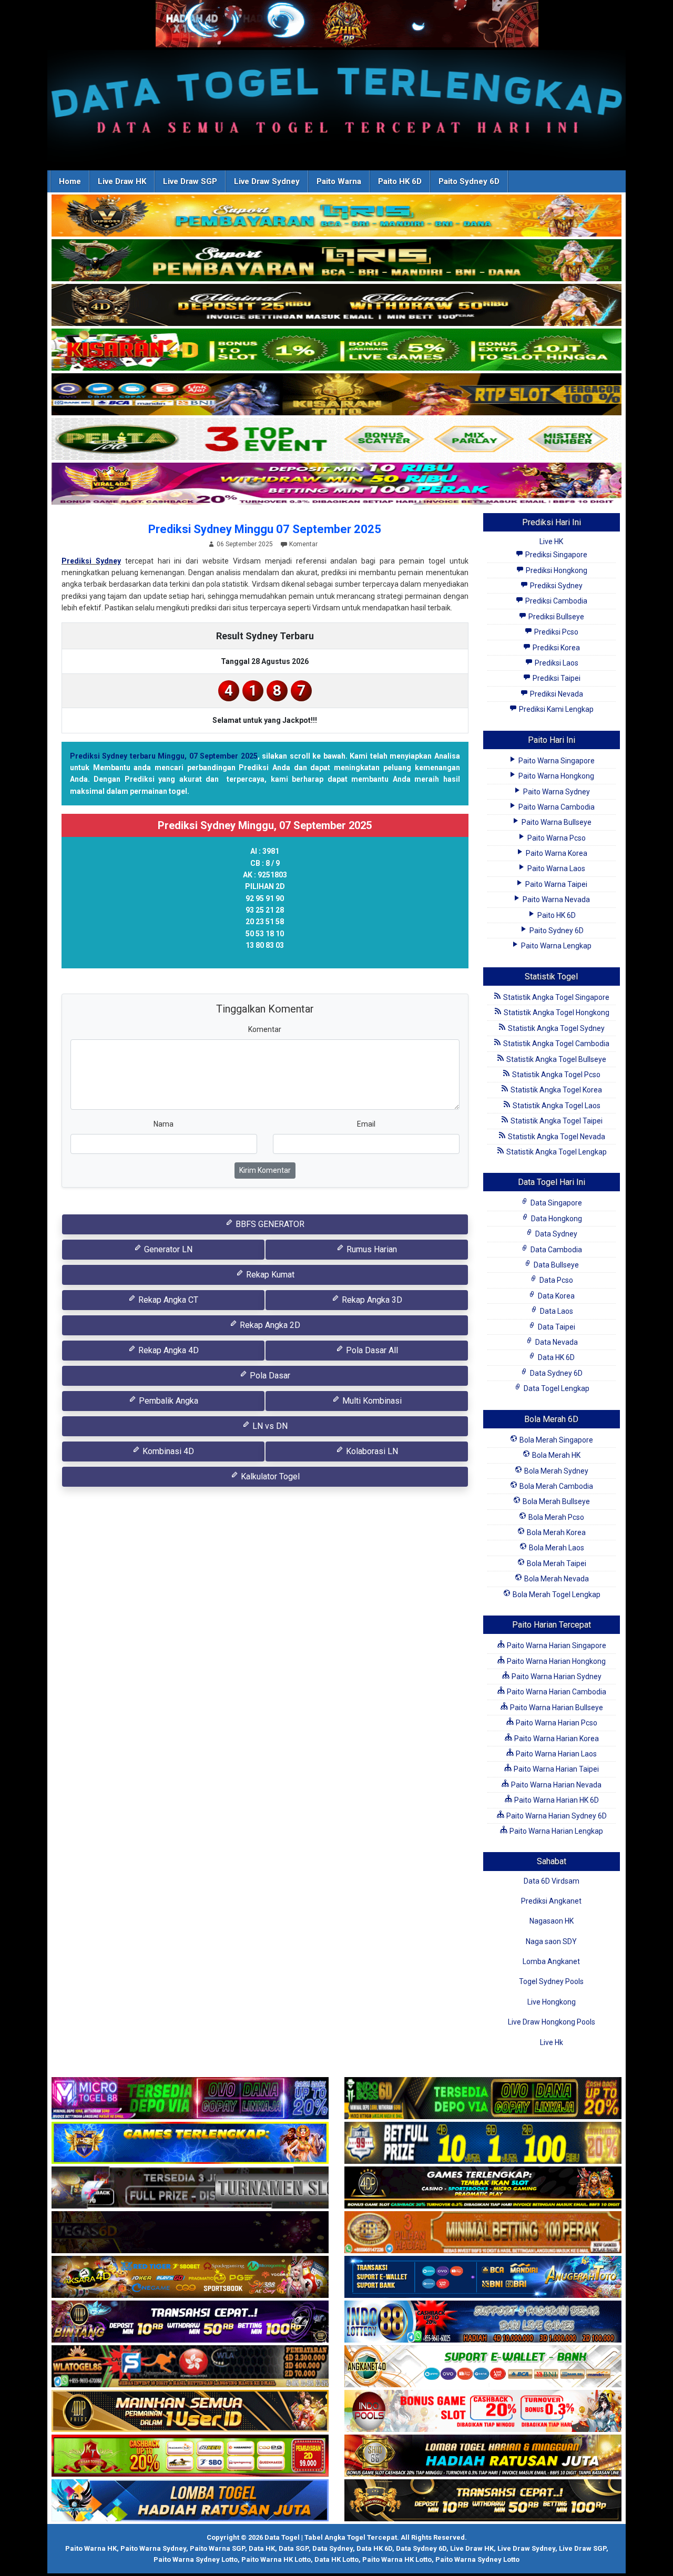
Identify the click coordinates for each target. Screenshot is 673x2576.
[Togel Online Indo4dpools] (190, 2501)
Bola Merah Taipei (556, 1563)
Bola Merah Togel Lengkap (556, 1594)
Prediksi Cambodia (555, 601)
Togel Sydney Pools (551, 1981)
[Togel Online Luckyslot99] (483, 2143)
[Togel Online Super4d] (336, 305)
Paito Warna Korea (556, 853)
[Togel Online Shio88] (483, 2456)
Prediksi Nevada (556, 694)
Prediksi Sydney (91, 561)
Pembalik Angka (167, 1401)
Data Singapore (555, 1203)
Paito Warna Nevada (555, 899)
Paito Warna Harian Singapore (556, 1645)
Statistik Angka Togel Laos (556, 1106)
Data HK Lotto (336, 2559)
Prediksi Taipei (556, 678)
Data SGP (294, 2548)
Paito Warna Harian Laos (555, 1754)
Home (70, 181)
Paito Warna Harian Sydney (556, 1677)
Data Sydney (555, 1234)
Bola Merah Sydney (555, 1471)
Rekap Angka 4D (167, 1350)
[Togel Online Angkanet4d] (483, 2367)
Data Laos (556, 1311)
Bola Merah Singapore (555, 1440)
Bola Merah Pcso (555, 1517)
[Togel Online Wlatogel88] (190, 2367)
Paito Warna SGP (217, 2548)
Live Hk (552, 2042)
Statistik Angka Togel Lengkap (556, 1152)
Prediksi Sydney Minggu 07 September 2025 (265, 529)
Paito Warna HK (91, 2548)
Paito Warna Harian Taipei (555, 1769)
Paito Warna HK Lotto (276, 2559)
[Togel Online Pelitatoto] (336, 439)
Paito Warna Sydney (556, 792)
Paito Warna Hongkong (555, 776)
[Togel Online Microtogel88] (190, 2099)
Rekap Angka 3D (371, 1300)
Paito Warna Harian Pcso (556, 1723)
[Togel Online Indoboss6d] (483, 2099)
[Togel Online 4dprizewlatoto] (190, 2411)
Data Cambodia (555, 1250)
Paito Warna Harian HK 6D (556, 1800)
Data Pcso (555, 1280)
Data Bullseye (555, 1265)
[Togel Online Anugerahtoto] (483, 2277)
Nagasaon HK (552, 1921)
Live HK (551, 541)
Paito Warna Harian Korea (556, 1739)
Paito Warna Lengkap (555, 946)
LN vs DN (269, 1426)
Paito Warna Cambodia (556, 807)
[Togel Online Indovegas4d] (483, 2501)
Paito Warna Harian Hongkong (555, 1661)
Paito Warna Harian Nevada (555, 1785)
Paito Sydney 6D (469, 181)
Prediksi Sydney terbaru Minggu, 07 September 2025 (164, 756)
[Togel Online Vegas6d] (190, 2233)
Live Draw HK (122, 181)
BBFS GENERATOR (269, 1224)
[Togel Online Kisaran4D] (336, 350)
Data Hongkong (556, 1219)
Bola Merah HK (555, 1455)
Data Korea (555, 1296)
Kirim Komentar (265, 1170)
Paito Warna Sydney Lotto (196, 2559)
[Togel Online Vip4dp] (483, 2188)
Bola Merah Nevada (556, 1579)
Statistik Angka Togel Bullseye (555, 1059)
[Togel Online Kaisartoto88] (190, 2456)
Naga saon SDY (551, 1941)
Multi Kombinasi (371, 1401)
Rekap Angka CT (167, 1300)
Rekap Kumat (269, 1275)
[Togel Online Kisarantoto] (336, 395)
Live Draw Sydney (267, 181)
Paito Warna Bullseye (556, 822)
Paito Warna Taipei (555, 884)
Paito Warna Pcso (556, 838)
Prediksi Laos (556, 663)
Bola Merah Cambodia (555, 1486)
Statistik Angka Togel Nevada (556, 1137)
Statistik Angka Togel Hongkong (556, 1013)
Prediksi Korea (555, 648)
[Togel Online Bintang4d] (190, 2322)
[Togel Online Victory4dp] (190, 2143)
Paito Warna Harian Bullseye (556, 1708)
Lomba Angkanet (551, 1961)
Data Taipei (556, 1327)
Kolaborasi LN (371, 1451)
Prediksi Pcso (555, 632)
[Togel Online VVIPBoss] (336, 216)
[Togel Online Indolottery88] (483, 2322)
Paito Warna (339, 181)
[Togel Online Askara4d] (190, 2277)
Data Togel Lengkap (556, 1388)
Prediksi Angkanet (551, 1901)
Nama (164, 1124)
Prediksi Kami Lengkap (555, 709)
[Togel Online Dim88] (336, 261)
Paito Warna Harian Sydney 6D (556, 1816)
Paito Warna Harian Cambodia (556, 1692)
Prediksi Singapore (555, 555)
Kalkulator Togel (269, 1476)
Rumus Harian (371, 1249)
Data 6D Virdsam (552, 1881)
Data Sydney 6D (555, 1373)
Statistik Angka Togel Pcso (555, 1075)
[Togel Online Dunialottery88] (483, 2233)
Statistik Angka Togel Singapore (555, 997)
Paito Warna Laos (555, 868)
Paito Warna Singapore (556, 761)
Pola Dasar (269, 1376)
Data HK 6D (555, 1357)
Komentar (303, 544)
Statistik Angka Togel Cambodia (555, 1044)
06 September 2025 (245, 544)
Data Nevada (556, 1342)
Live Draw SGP (190, 181)
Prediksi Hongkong (556, 570)
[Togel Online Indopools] (483, 2411)
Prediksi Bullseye (555, 617)
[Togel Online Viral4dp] (336, 484)
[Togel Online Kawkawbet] (190, 2188)
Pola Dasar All (371, 1350)
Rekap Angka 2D (269, 1325)
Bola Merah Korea (555, 1532)
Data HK (262, 2548)
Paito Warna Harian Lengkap (555, 1831)
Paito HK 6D (400, 181)
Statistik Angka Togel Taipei (556, 1121)
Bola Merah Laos (556, 1548)
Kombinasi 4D (167, 1451)
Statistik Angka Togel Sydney (555, 1028)
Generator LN (167, 1249)
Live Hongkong (552, 2002)
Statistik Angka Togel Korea (555, 1090)
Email (366, 1124)
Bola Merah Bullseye (555, 1501)
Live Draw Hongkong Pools (552, 2022)
